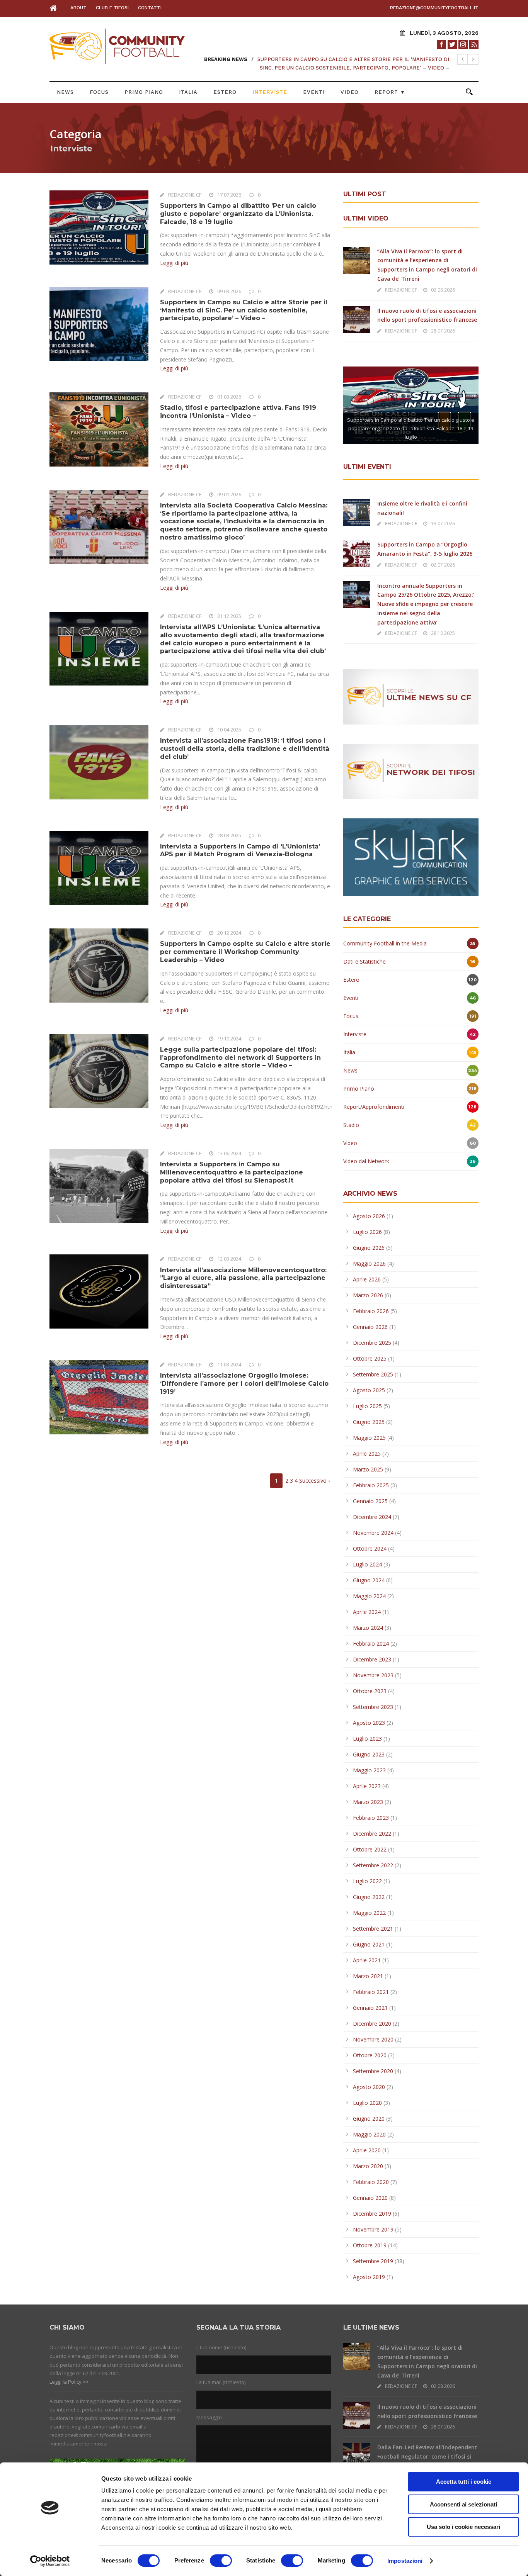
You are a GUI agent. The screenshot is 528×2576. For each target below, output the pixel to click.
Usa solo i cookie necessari (463, 2527)
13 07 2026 (443, 524)
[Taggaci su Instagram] (463, 44)
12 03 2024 (229, 1259)
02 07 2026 (443, 565)
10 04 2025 (229, 730)
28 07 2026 (443, 331)
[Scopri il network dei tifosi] (411, 771)
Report (390, 92)
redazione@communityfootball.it (434, 8)
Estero (225, 92)
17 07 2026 (229, 195)
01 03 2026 (229, 397)
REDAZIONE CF (185, 195)
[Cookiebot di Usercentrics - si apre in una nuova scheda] (50, 2561)
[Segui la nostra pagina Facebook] (441, 44)
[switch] (221, 2561)
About (78, 8)
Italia (188, 92)
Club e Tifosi (112, 8)
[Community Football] (55, 8)
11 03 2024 (229, 1364)
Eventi (314, 92)
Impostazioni (405, 2561)
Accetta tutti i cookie (464, 2482)
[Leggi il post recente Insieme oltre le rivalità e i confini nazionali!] (357, 512)
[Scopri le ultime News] (411, 696)
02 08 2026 (443, 290)
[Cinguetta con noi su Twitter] (452, 44)
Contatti (150, 8)
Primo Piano (144, 92)
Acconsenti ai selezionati (463, 2504)
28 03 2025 (229, 835)
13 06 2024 (229, 1153)
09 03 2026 (229, 291)
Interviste (270, 92)
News (65, 92)
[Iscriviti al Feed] (474, 44)
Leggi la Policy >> (69, 2382)
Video (350, 92)
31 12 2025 (229, 616)
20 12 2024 (229, 933)
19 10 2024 (229, 1039)
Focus (99, 92)
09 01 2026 (229, 494)
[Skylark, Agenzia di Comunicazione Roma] (411, 856)
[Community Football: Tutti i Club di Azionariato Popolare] (117, 46)
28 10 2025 (443, 633)
